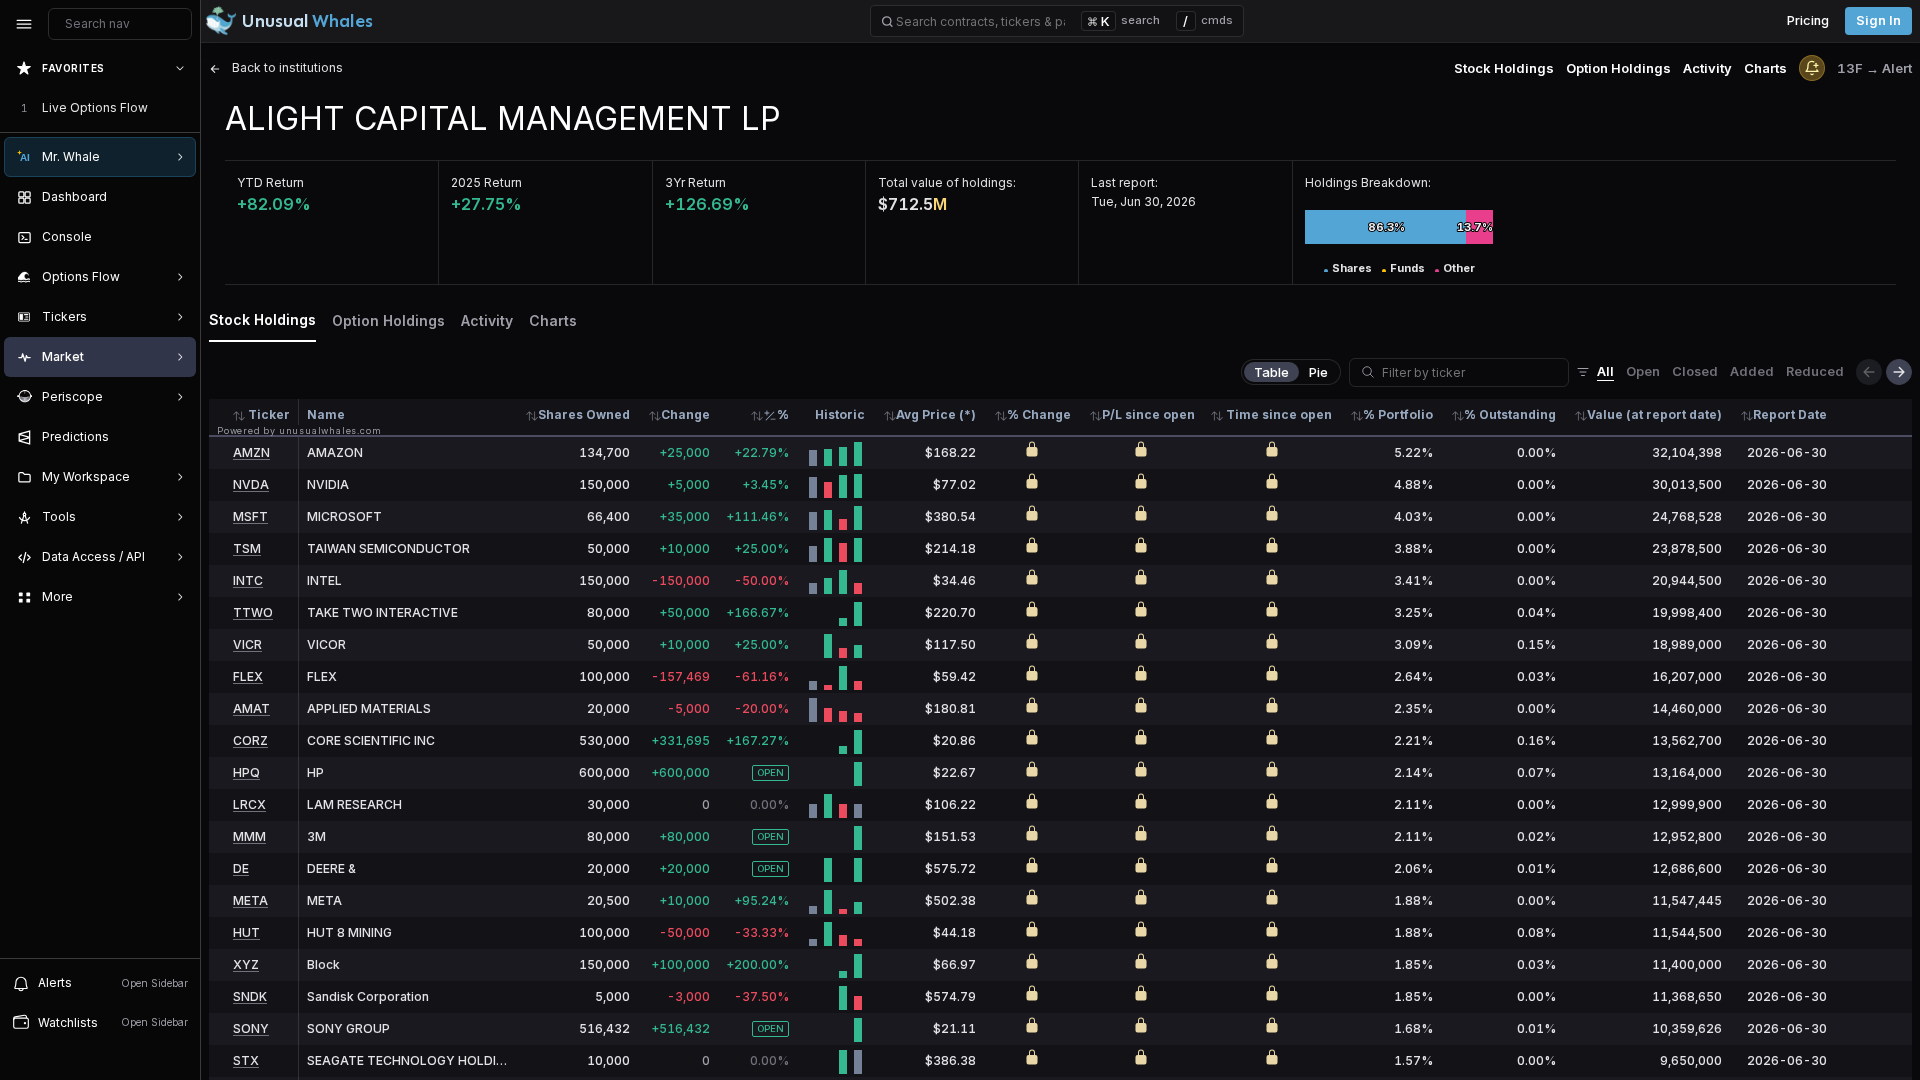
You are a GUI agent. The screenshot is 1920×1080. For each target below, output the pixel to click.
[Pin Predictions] (176, 437)
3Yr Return (695, 182)
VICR (247, 644)
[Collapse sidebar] (24, 24)
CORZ (250, 740)
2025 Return (486, 182)
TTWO (253, 612)
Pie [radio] (1318, 372)
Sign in (1878, 20)
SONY (251, 1028)
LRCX (249, 804)
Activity (1707, 68)
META (250, 900)
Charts (1765, 68)
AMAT (251, 708)
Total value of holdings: (947, 182)
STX (246, 1060)
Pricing (1808, 20)
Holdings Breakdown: (1368, 182)
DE (241, 868)
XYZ (246, 964)
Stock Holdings (1504, 68)
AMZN (251, 452)
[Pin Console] (176, 237)
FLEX (248, 676)
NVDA (251, 484)
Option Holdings (1618, 68)
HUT (246, 932)
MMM (249, 836)
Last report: (1124, 182)
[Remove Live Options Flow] (182, 108)
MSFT (250, 516)
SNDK (250, 996)
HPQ (246, 772)
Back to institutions (286, 67)
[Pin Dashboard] (176, 197)
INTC (248, 580)
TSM (247, 548)
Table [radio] (1271, 372)
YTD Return (270, 182)
